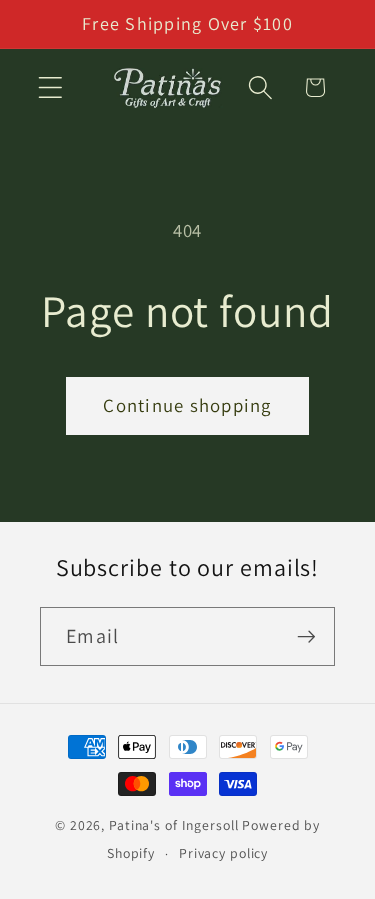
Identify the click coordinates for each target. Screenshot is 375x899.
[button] (50, 87)
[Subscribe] (306, 636)
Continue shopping (187, 405)
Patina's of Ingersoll (173, 825)
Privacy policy (223, 853)
